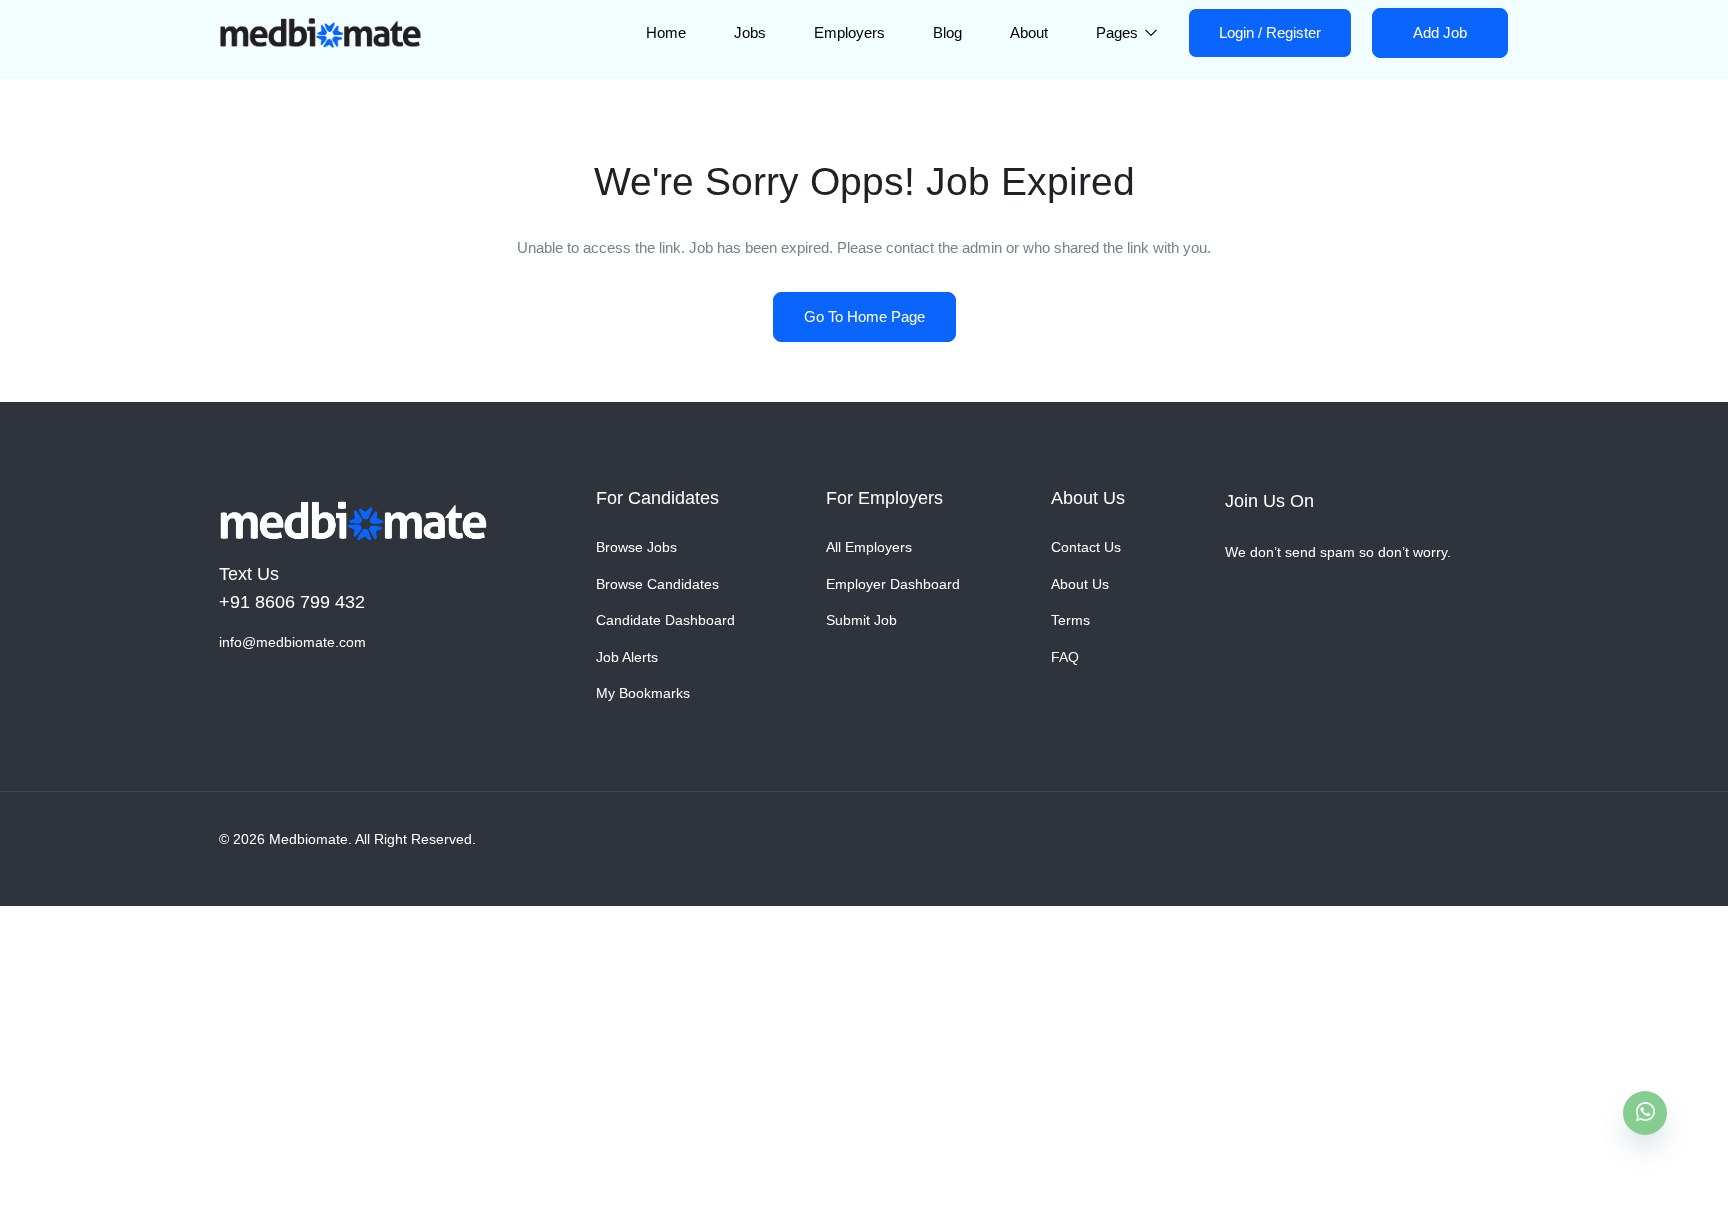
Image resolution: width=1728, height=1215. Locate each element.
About (1029, 32)
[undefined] (1645, 1113)
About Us (1080, 584)
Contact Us (1086, 547)
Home (666, 32)
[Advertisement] (600, 1054)
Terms (1070, 620)
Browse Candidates (657, 584)
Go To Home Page (864, 316)
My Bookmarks (643, 693)
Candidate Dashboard (665, 620)
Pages (1119, 32)
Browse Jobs (636, 547)
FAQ (1065, 657)
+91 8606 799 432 (292, 602)
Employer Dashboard (893, 584)
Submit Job (861, 620)
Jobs (750, 32)
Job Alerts (627, 657)
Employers (849, 32)
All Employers (869, 547)
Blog (947, 32)
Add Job (1440, 32)
